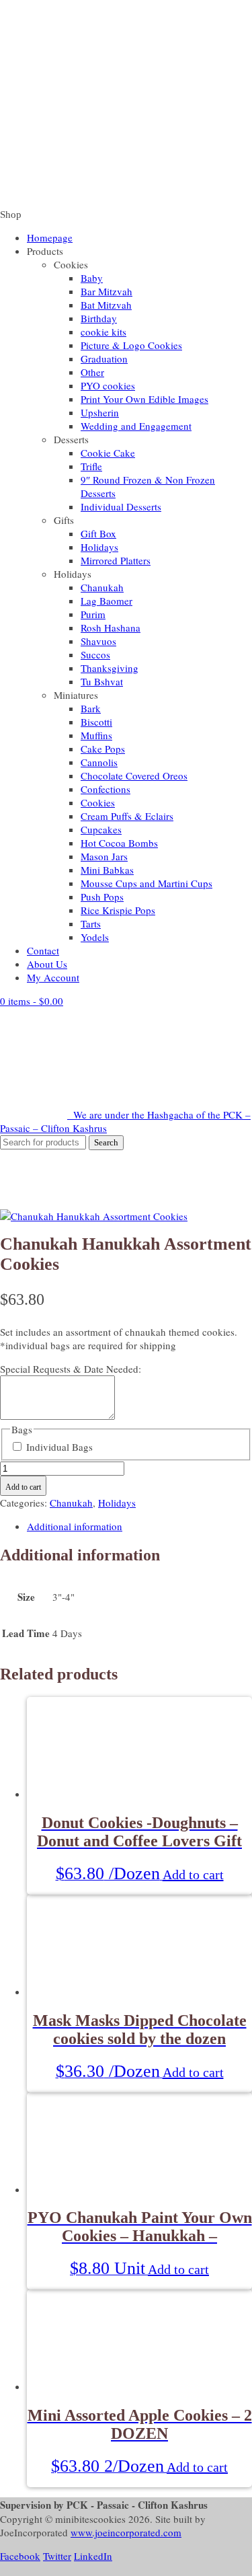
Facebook (20, 2556)
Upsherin (100, 412)
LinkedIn (93, 2556)
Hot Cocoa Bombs (119, 843)
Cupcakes (101, 829)
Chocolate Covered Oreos (134, 775)
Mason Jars (104, 856)
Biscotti (96, 722)
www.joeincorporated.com (126, 2532)
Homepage (50, 237)
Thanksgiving (110, 668)
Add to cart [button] (193, 1874)
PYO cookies (108, 385)
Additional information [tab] (75, 1526)
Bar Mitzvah (107, 291)
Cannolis (99, 762)
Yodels (95, 937)
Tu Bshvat (102, 681)
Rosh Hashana (111, 628)
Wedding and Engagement (136, 426)
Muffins (96, 735)
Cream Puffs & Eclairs (127, 816)
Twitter (57, 2556)
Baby (92, 278)
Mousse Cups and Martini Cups (146, 883)
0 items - (32, 1001)
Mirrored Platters (116, 560)
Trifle (91, 466)
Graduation (104, 358)
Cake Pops (103, 749)
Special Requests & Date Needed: (71, 1369)
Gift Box (98, 533)
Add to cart (23, 1487)
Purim (93, 614)
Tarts (91, 923)
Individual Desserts (121, 506)
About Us (47, 964)
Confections (106, 789)
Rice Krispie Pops (118, 910)
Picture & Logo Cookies (131, 345)
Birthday (99, 318)
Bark (91, 708)
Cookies (98, 802)
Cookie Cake (108, 453)
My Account (53, 977)
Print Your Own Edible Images (144, 399)
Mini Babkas (107, 870)
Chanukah (102, 587)
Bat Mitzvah (106, 305)
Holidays (99, 547)
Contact (43, 950)
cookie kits (103, 332)
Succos (95, 654)
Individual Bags (59, 1447)
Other (92, 372)
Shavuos (98, 641)
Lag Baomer (107, 601)
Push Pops (102, 897)
